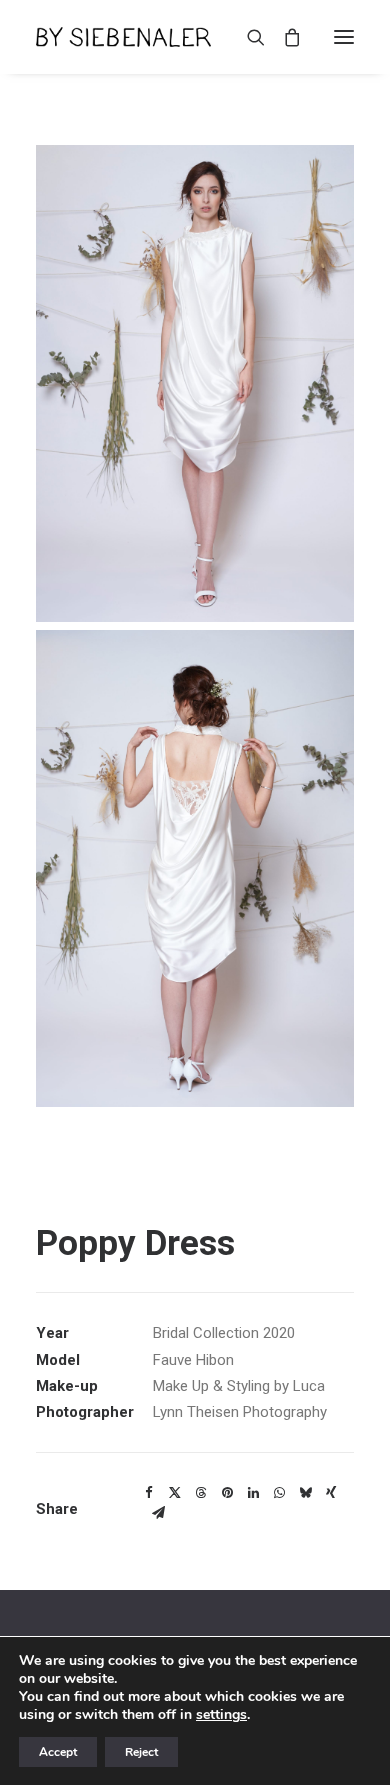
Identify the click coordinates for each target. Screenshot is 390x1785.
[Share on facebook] (149, 1493)
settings (221, 1715)
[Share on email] (158, 1513)
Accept (58, 1752)
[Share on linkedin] (253, 1493)
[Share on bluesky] (305, 1493)
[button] (344, 37)
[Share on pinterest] (227, 1493)
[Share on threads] (201, 1493)
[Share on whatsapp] (279, 1493)
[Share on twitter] (175, 1493)
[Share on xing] (331, 1493)
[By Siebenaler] (123, 37)
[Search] (247, 37)
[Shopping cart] (283, 37)
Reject (141, 1752)
